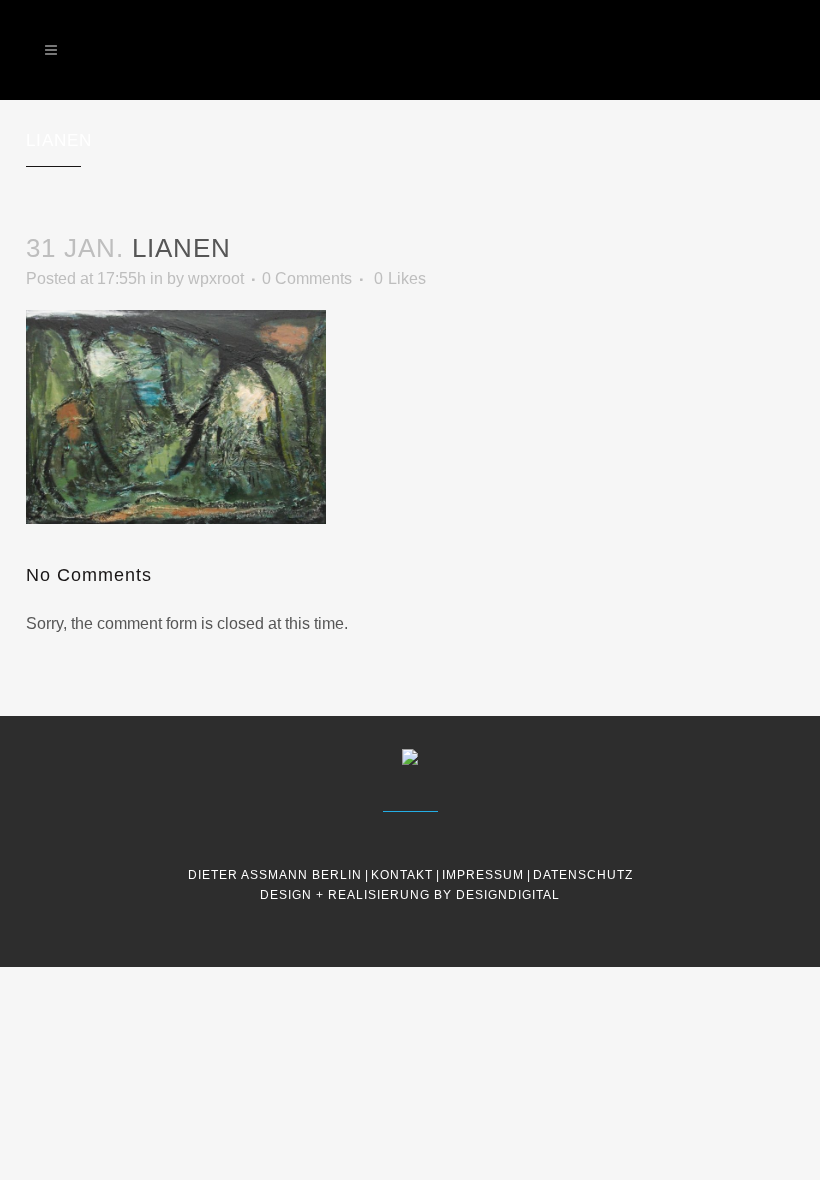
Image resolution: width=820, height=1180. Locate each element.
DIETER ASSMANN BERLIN (275, 875)
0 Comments (307, 278)
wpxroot (216, 278)
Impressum (483, 875)
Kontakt (402, 875)
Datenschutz (583, 875)
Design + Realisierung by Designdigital (410, 895)
